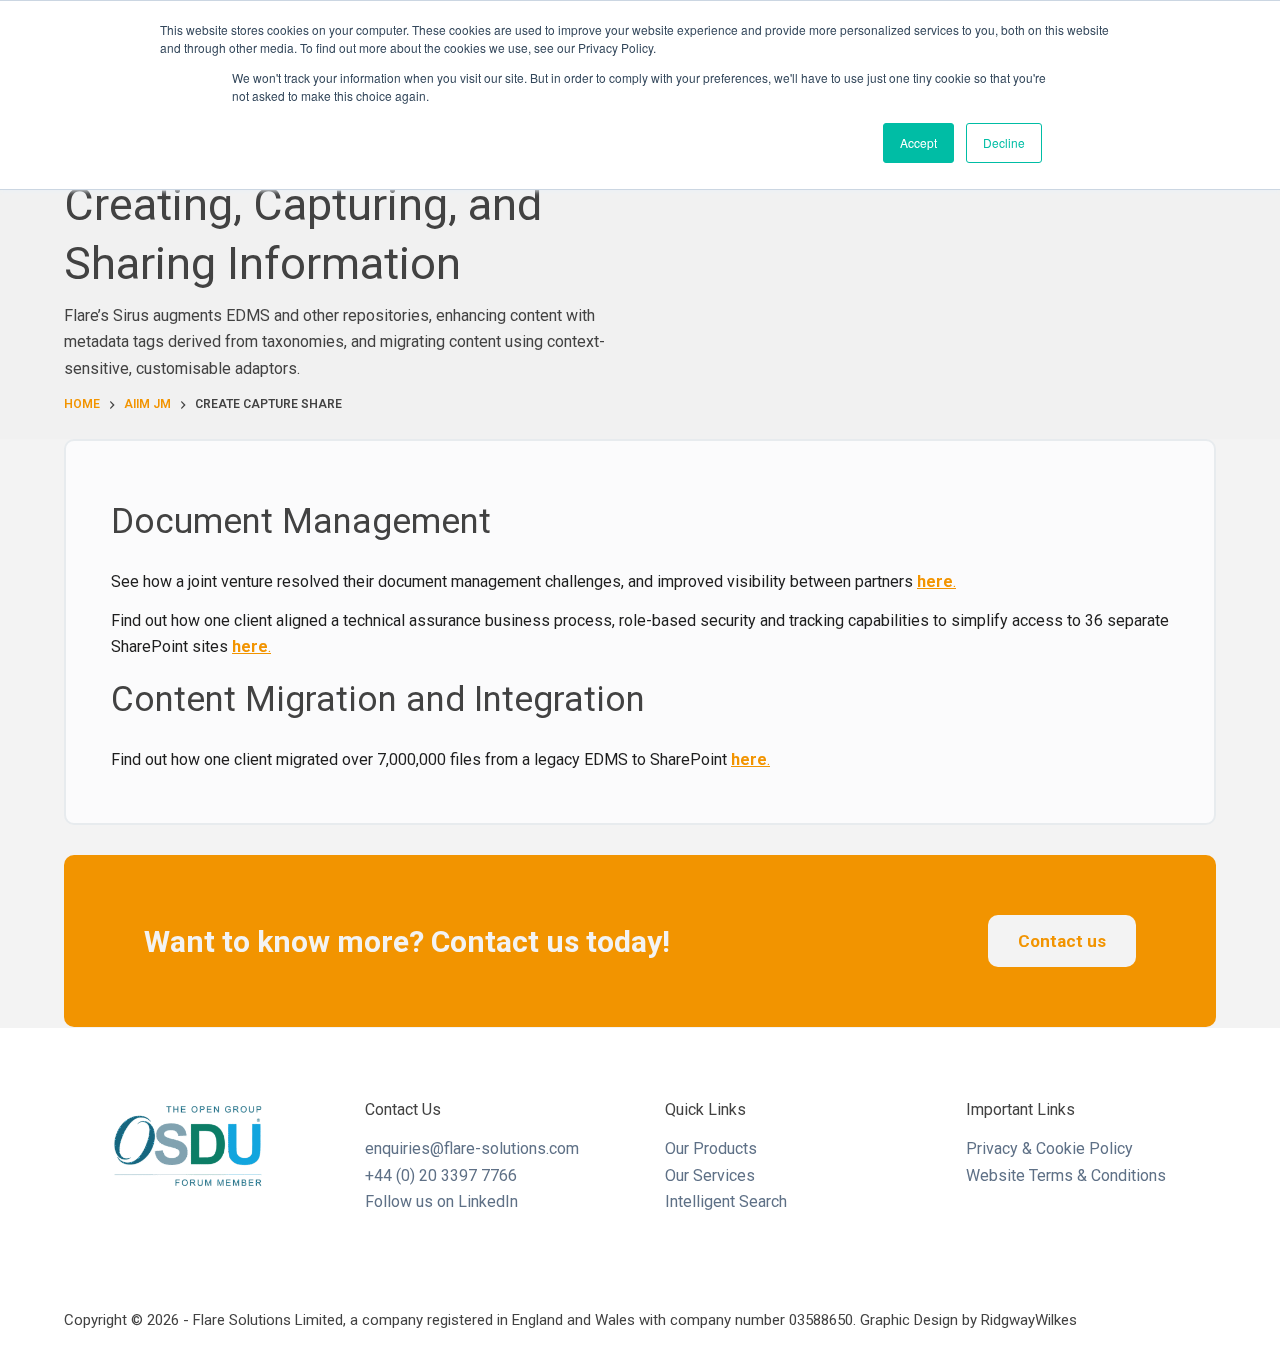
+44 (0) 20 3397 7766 (441, 1175)
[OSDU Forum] (189, 1146)
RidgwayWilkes (1029, 1320)
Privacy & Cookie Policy (1049, 1148)
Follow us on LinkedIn (441, 1201)
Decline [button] (1004, 142)
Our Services (710, 1175)
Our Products (711, 1148)
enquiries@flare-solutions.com (472, 1148)
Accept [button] (918, 142)
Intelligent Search (726, 1201)
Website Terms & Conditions (1066, 1175)
